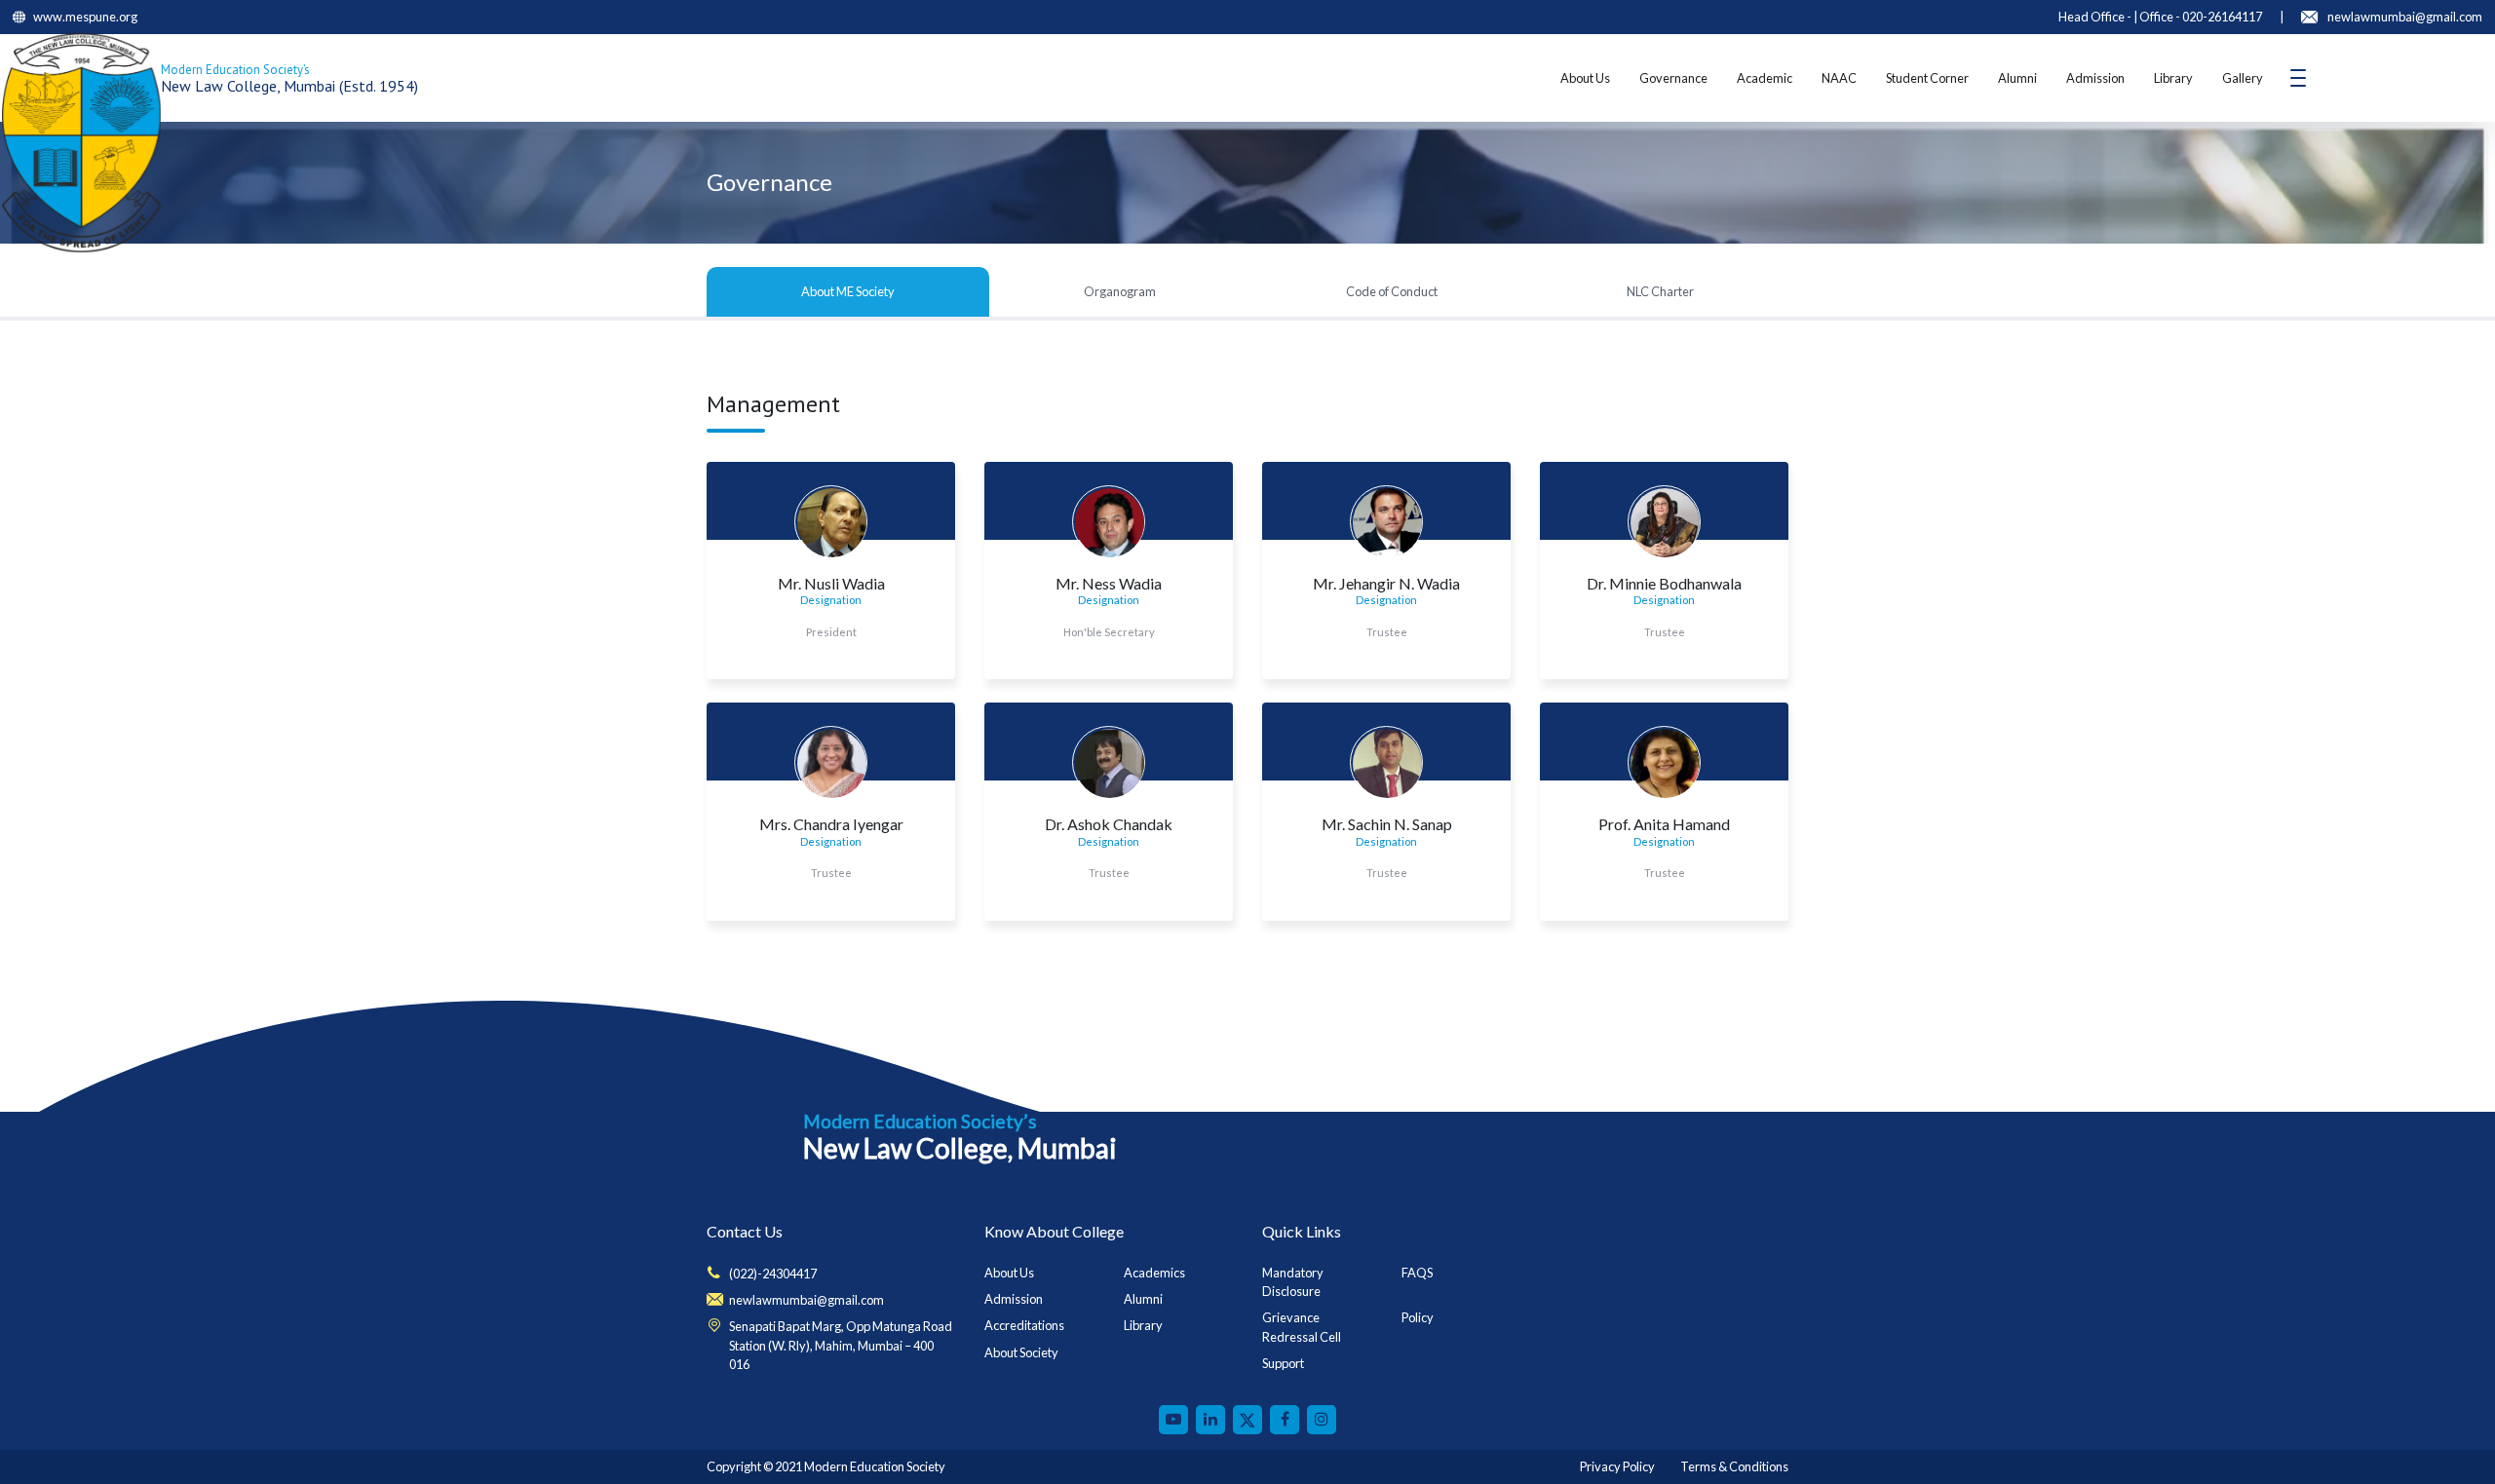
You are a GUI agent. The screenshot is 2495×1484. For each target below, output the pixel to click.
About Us (1585, 78)
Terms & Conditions (1734, 1466)
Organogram (1120, 291)
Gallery (2243, 78)
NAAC (1839, 78)
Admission (2095, 78)
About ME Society (848, 291)
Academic (1765, 78)
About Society (1021, 1352)
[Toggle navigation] (2298, 78)
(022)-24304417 (773, 1274)
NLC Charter (1660, 291)
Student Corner (1927, 78)
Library (2173, 78)
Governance (1673, 78)
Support (1283, 1363)
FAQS (1417, 1273)
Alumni (2017, 78)
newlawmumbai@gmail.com (806, 1300)
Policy (1418, 1317)
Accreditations (1024, 1325)
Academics (1154, 1273)
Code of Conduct (1392, 291)
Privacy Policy (1617, 1466)
